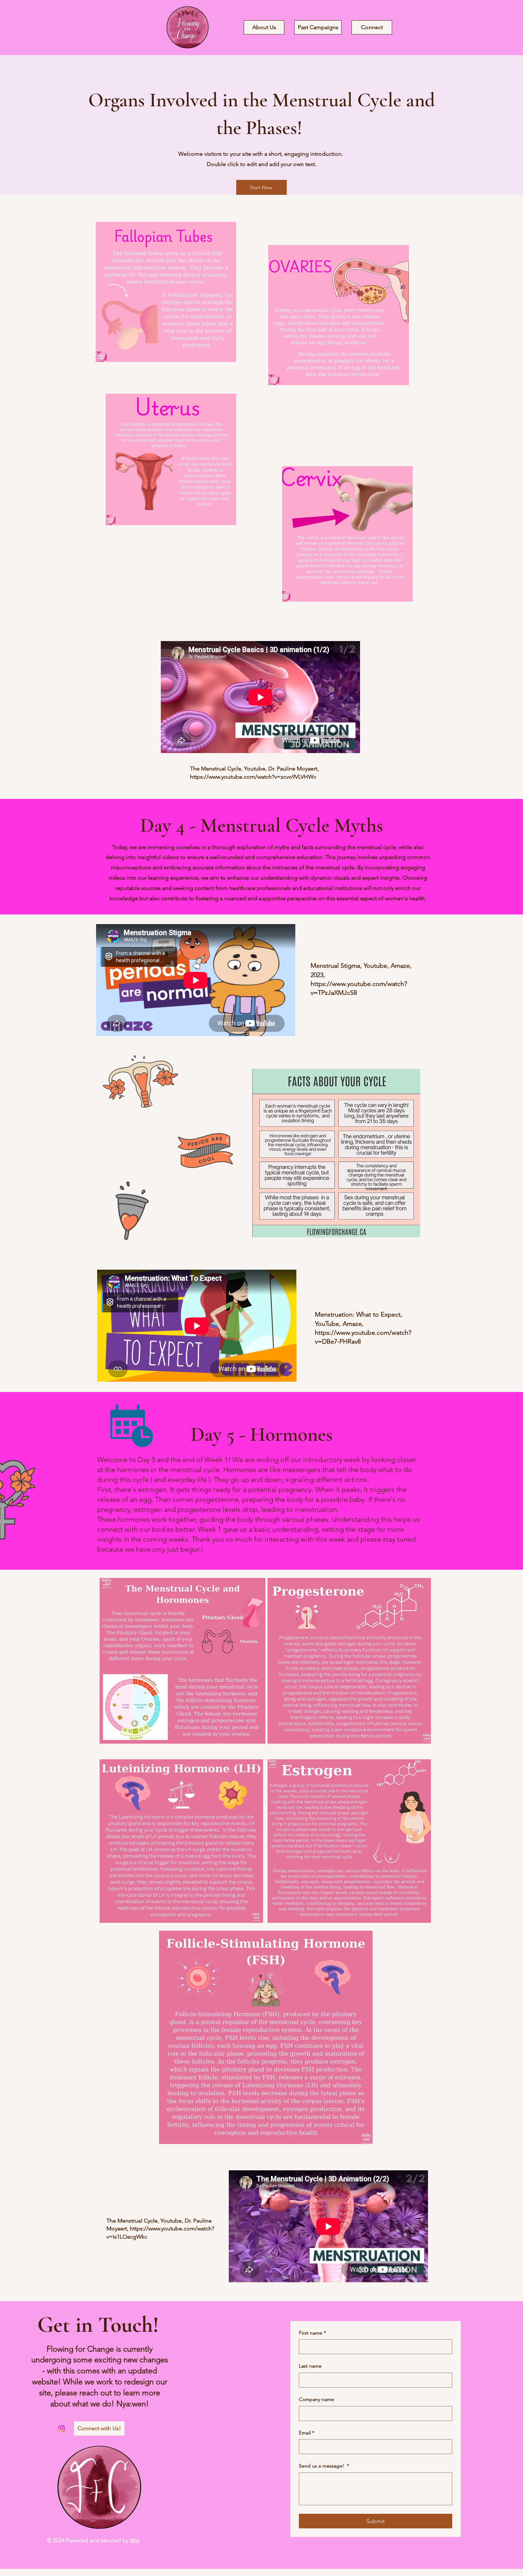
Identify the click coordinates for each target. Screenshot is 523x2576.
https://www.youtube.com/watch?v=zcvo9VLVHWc (253, 777)
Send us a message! (324, 2466)
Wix (135, 2540)
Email (307, 2433)
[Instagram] (62, 2428)
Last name (310, 2366)
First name (312, 2333)
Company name (316, 2399)
